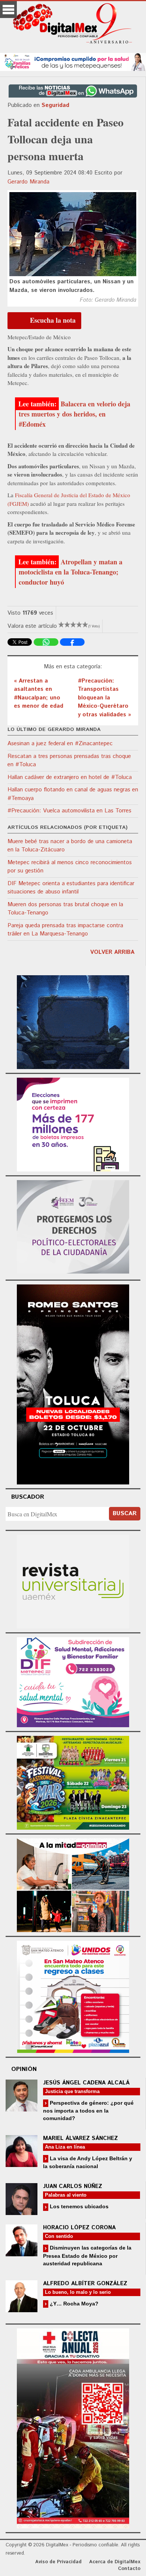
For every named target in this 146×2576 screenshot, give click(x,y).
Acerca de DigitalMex (115, 2562)
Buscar (125, 1514)
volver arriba (112, 952)
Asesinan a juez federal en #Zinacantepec (60, 744)
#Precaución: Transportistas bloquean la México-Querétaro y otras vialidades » (104, 698)
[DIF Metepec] (73, 1681)
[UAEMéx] (73, 1581)
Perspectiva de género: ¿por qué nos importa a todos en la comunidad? (88, 2111)
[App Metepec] (73, 61)
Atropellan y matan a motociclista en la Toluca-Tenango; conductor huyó (71, 572)
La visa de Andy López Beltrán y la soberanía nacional (88, 2162)
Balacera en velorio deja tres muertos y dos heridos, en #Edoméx (74, 414)
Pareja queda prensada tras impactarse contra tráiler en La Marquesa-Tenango (65, 930)
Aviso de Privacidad (58, 2562)
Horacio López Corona (79, 2228)
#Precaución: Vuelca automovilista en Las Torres (69, 811)
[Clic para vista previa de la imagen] (73, 234)
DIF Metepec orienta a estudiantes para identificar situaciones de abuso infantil (71, 888)
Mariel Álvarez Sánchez (80, 2138)
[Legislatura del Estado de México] (73, 1021)
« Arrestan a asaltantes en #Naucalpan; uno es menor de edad (39, 694)
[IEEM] (73, 1124)
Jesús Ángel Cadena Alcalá (86, 2083)
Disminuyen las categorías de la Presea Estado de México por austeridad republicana (87, 2255)
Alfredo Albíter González (85, 2284)
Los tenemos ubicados (78, 2206)
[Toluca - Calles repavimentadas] (73, 1884)
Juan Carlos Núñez (73, 2186)
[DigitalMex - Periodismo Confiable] (73, 25)
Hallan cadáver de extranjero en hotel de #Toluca (70, 777)
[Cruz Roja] (73, 2427)
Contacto (129, 2569)
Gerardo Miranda (28, 182)
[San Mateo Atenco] (73, 1996)
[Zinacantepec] (73, 1782)
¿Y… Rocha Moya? (73, 2304)
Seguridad (55, 105)
